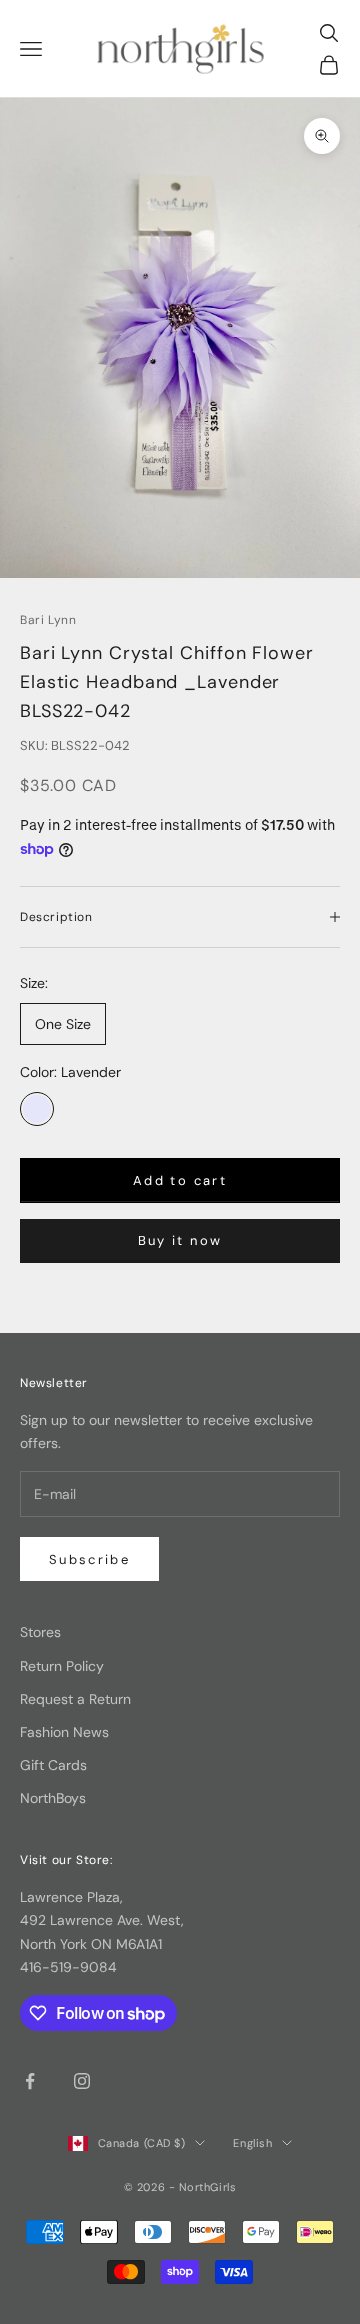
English (252, 2143)
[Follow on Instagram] (82, 2081)
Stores (40, 1632)
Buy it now (180, 1240)
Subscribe (89, 1559)
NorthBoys (53, 1798)
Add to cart (180, 1180)
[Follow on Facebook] (30, 2081)
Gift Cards (53, 1765)
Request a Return (75, 1699)
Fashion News (64, 1732)
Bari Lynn (48, 620)
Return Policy (62, 1666)
